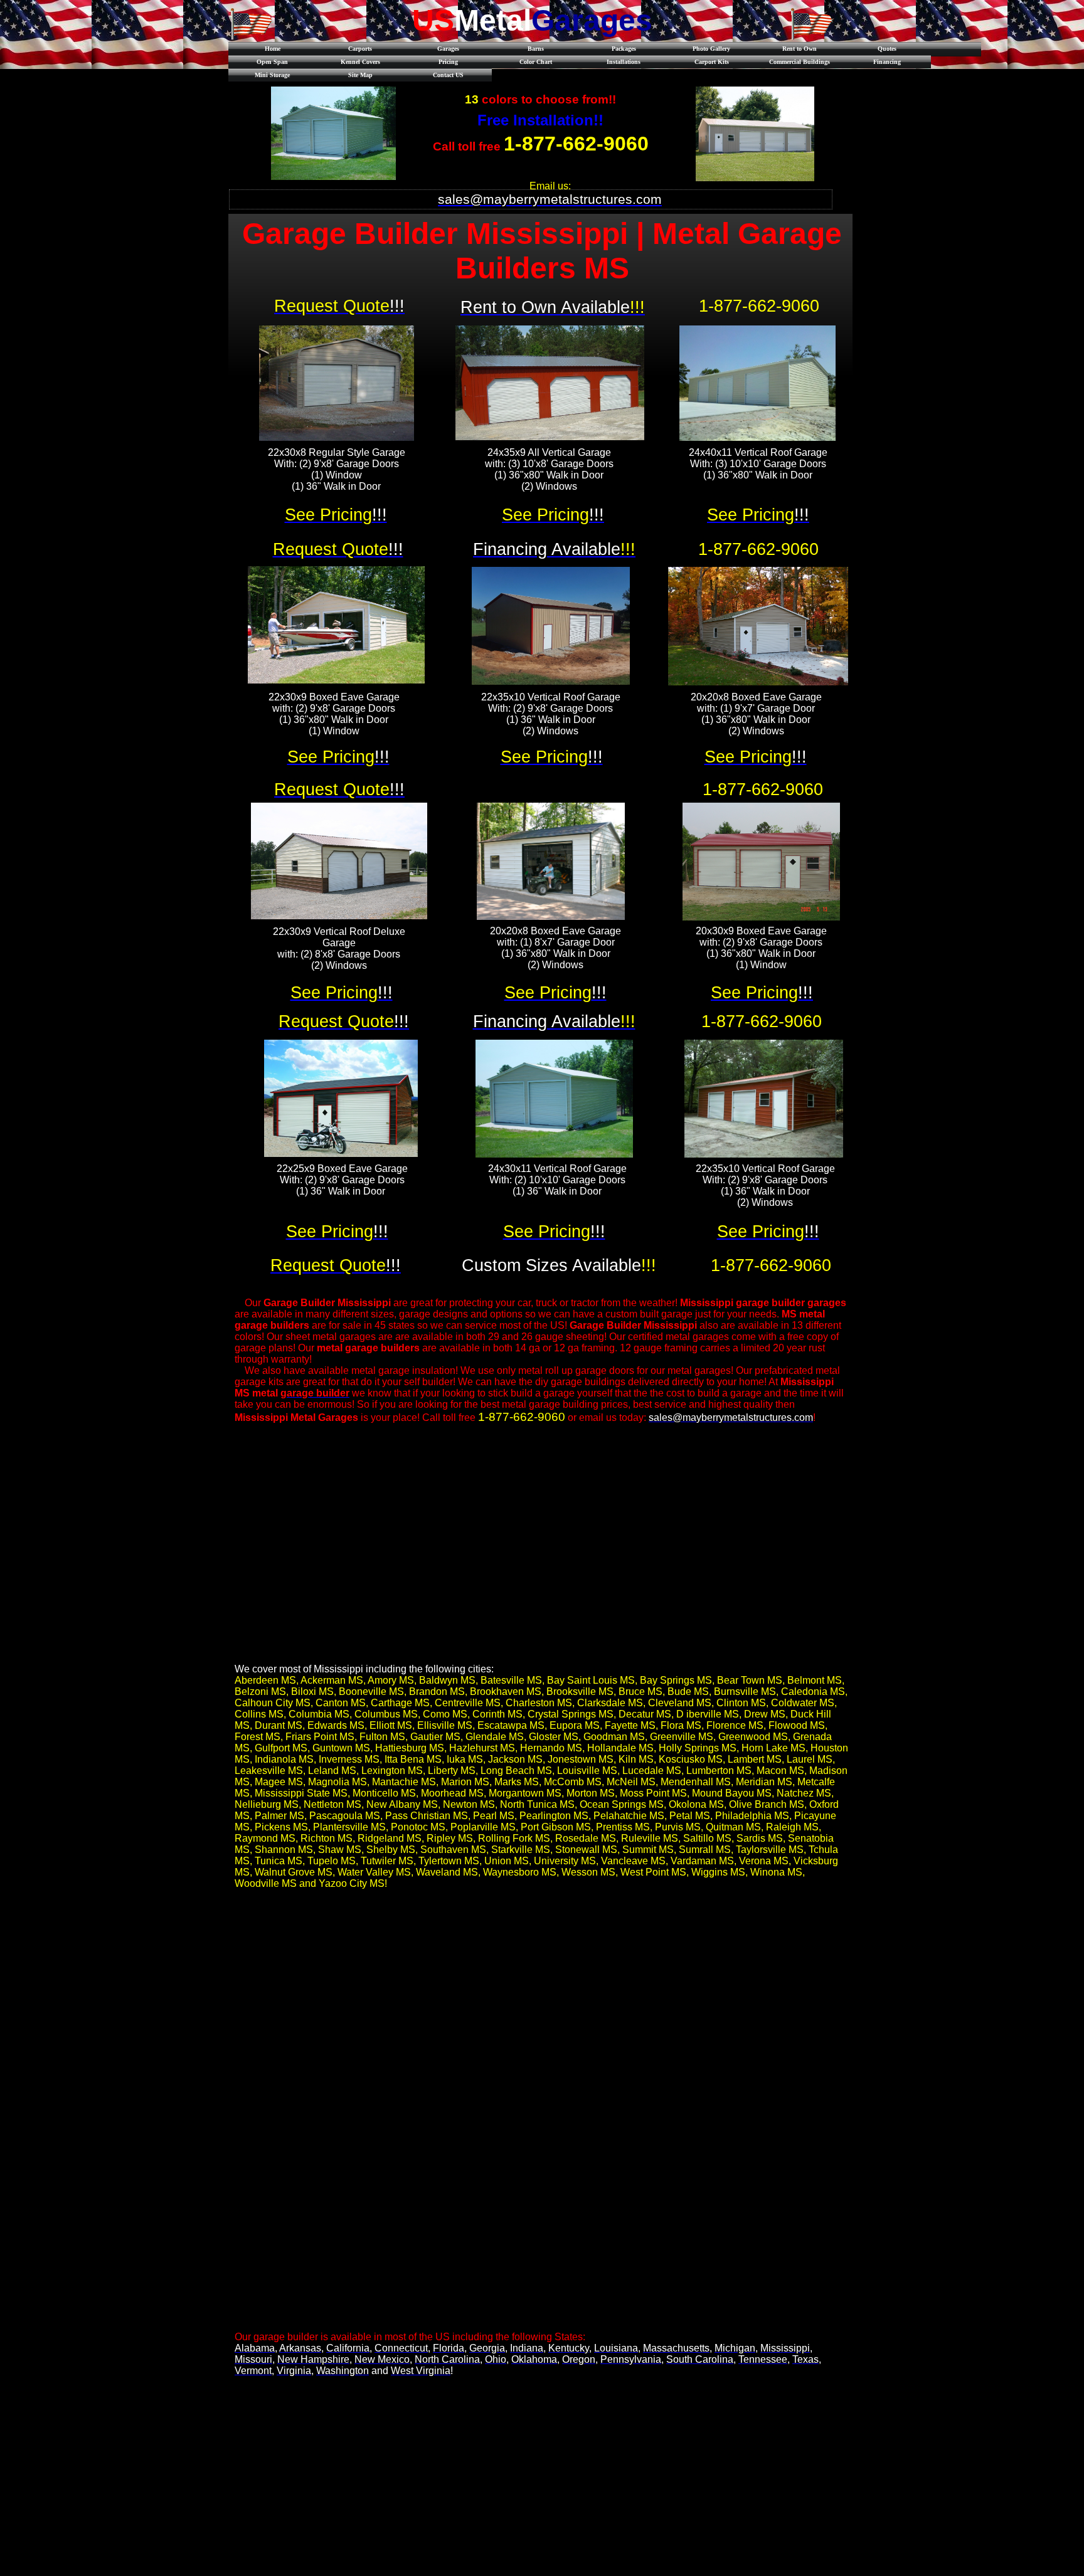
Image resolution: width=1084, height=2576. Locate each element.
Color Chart (536, 62)
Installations (624, 62)
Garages (448, 49)
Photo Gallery (711, 49)
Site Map (360, 75)
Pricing (448, 62)
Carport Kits (712, 62)
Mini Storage (272, 75)
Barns (536, 49)
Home (273, 49)
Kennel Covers (360, 62)
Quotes (887, 49)
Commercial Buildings (800, 62)
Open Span (272, 62)
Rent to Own (800, 49)
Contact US (448, 75)
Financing (887, 62)
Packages (624, 49)
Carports (360, 49)
